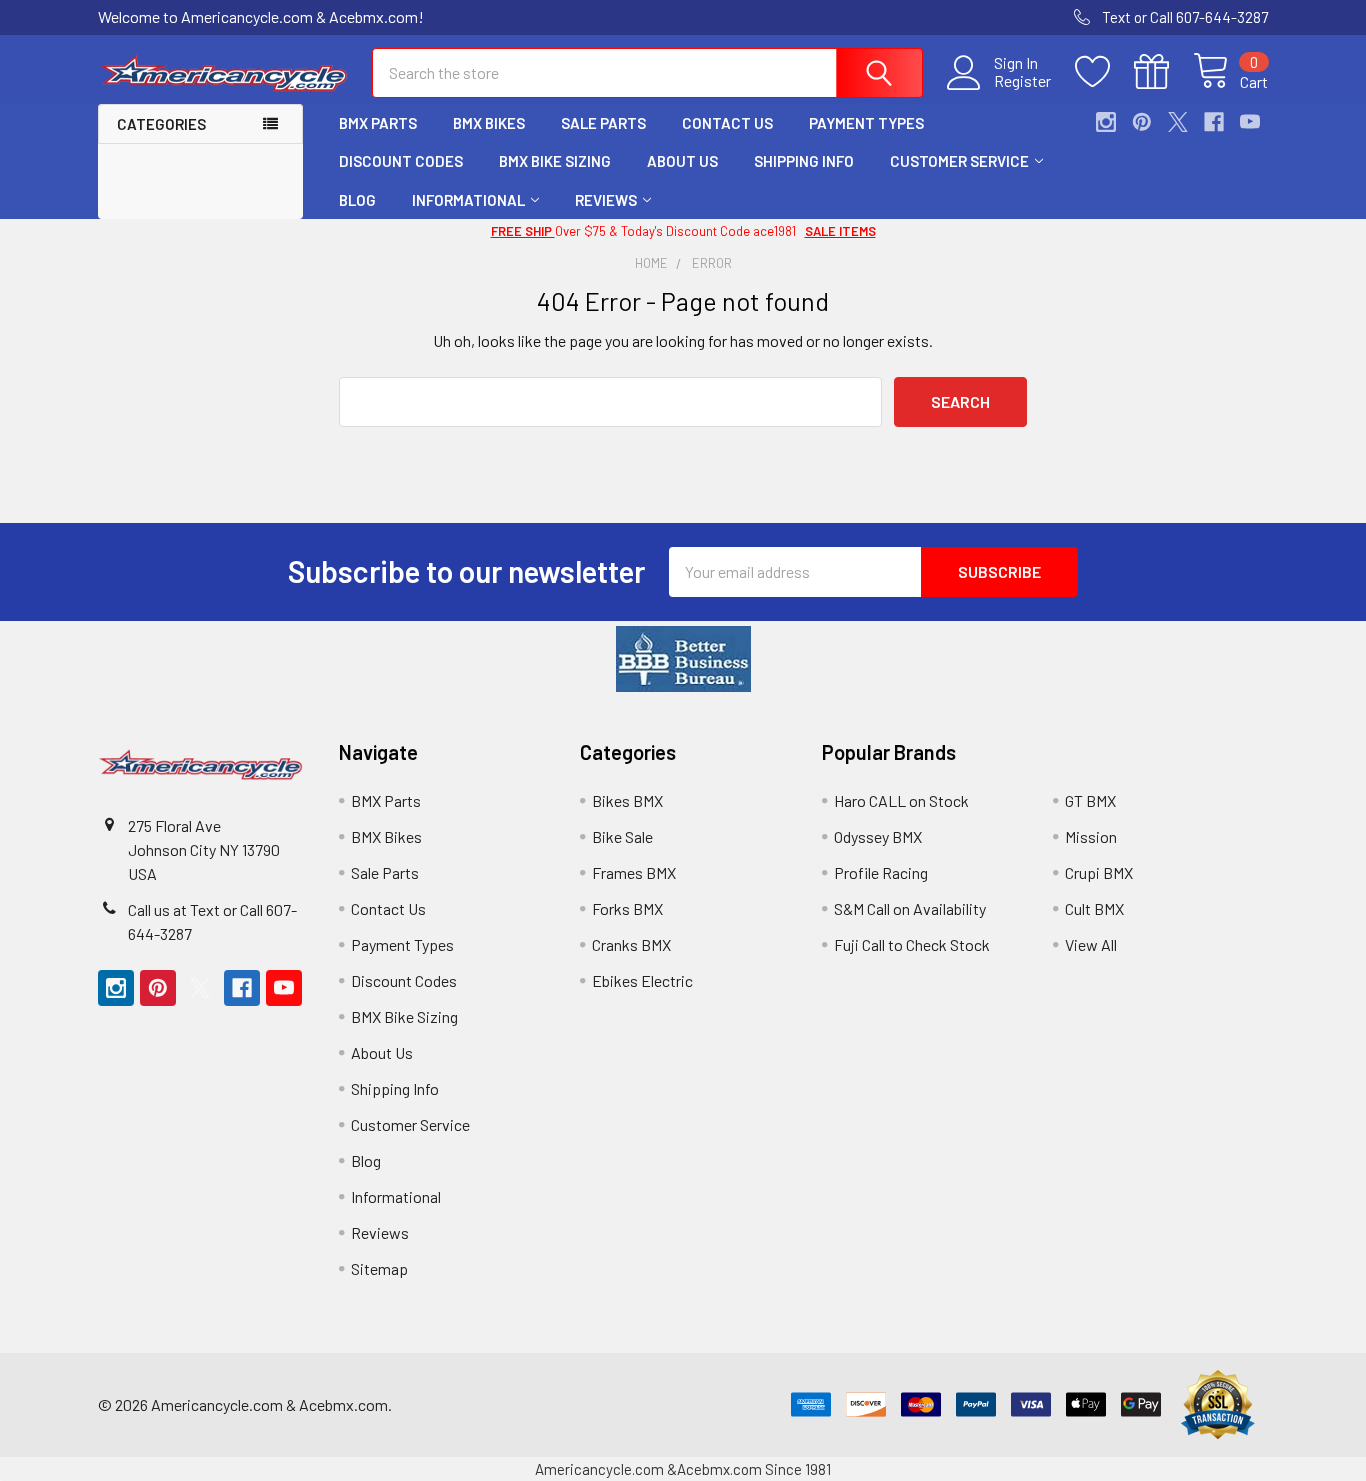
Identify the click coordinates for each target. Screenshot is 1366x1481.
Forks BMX (627, 908)
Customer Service (959, 161)
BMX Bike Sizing (555, 161)
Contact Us (727, 123)
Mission (1091, 836)
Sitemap (379, 1268)
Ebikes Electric (642, 980)
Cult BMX (1094, 908)
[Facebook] (1214, 122)
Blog (357, 200)
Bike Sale (622, 836)
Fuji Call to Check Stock (912, 944)
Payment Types (866, 123)
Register (1022, 81)
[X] (1178, 122)
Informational (468, 200)
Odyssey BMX (878, 836)
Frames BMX (634, 872)
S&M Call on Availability (910, 908)
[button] (683, 659)
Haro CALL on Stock (901, 800)
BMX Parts (378, 123)
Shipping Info (804, 161)
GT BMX (1090, 800)
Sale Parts (603, 123)
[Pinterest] (1142, 122)
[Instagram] (1106, 122)
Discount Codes (401, 161)
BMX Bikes (489, 123)
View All (1091, 944)
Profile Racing (881, 872)
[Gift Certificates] (1163, 72)
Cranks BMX (631, 944)
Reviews (606, 200)
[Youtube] (1250, 122)
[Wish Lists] (1104, 72)
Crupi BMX (1099, 872)
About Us (682, 161)
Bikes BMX (627, 800)
